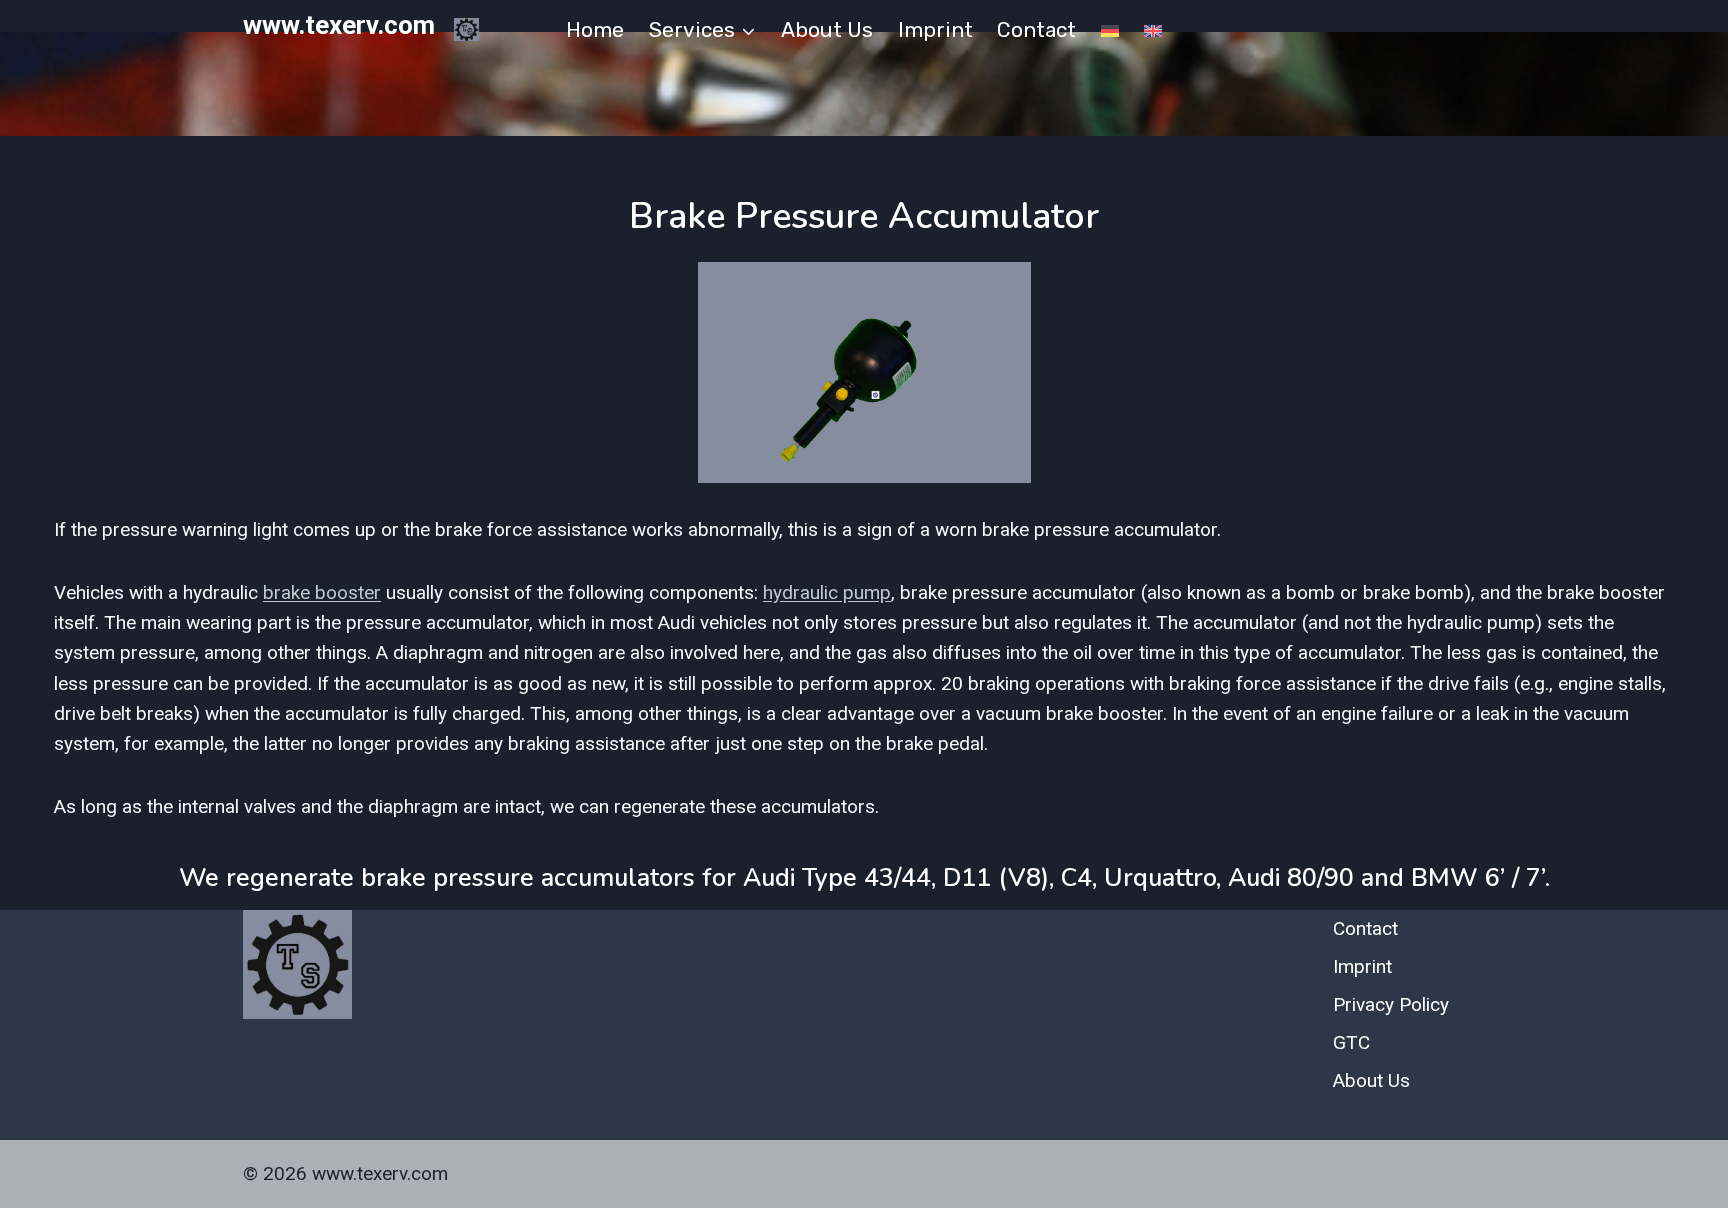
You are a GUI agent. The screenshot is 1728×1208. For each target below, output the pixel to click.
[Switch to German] (1110, 29)
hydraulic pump (827, 592)
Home (595, 29)
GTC (1351, 1042)
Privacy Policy (1391, 1004)
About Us (827, 29)
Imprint (935, 29)
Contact (1036, 29)
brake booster (322, 592)
